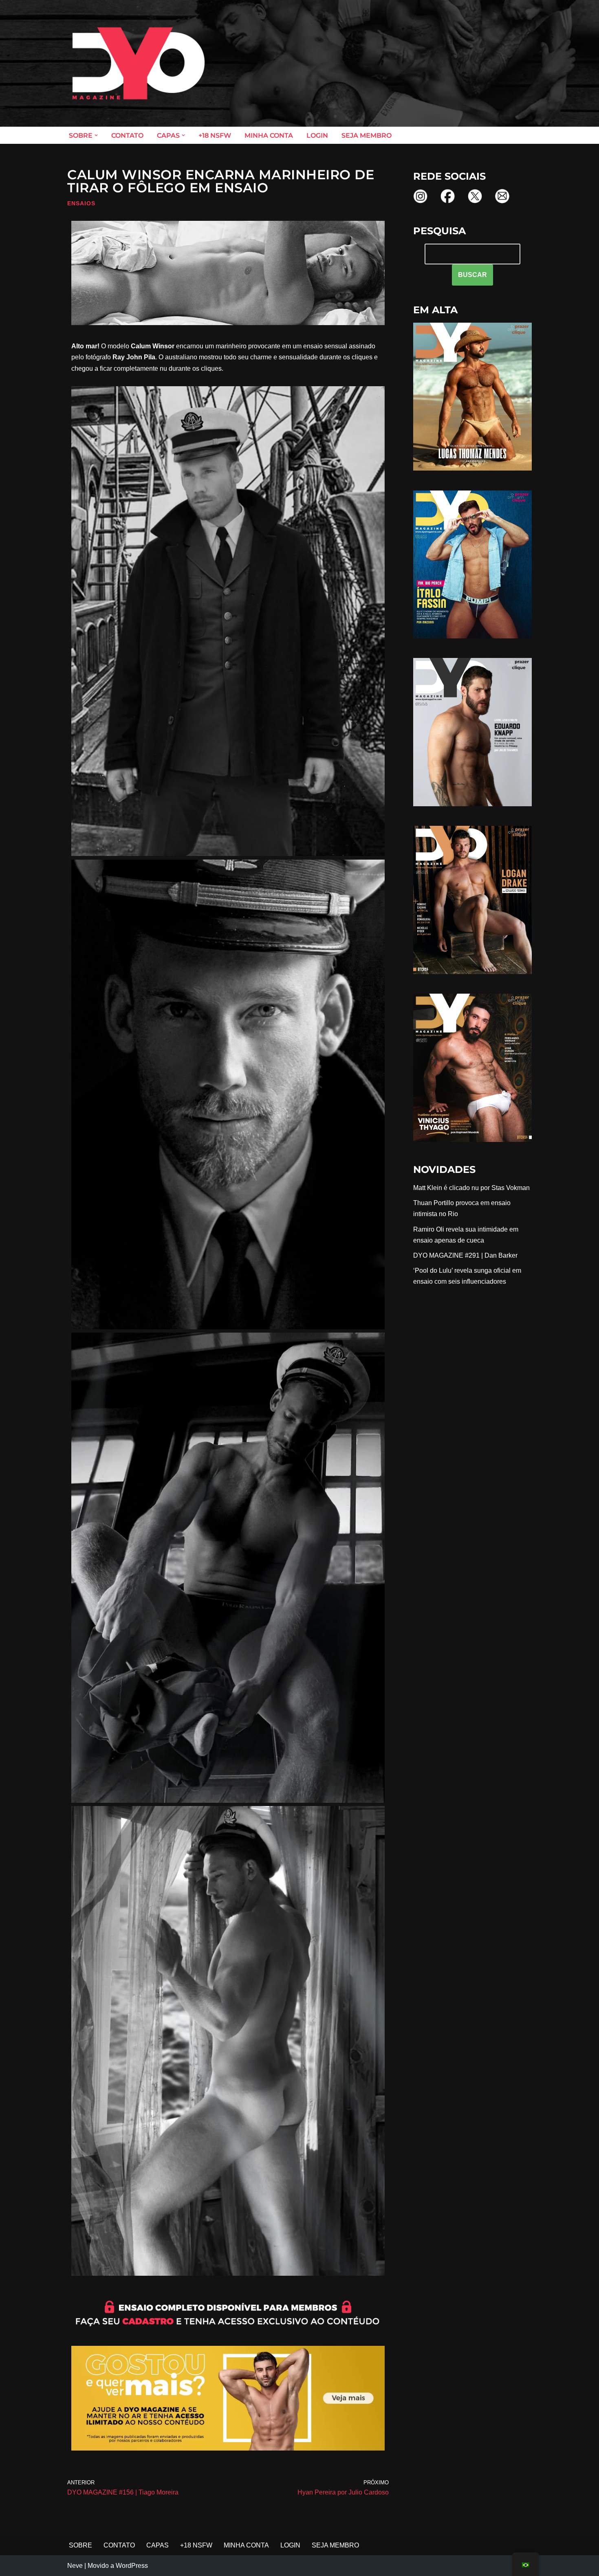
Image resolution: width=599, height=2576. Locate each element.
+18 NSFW (215, 135)
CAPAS (157, 2545)
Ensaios (81, 203)
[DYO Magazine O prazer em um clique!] (139, 63)
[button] (96, 135)
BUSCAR (472, 275)
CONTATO (127, 135)
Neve (75, 2566)
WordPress (132, 2566)
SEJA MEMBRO (367, 135)
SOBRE (80, 2545)
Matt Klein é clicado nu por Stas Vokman (471, 1188)
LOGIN (317, 135)
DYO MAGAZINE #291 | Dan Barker (465, 1255)
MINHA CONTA (269, 135)
